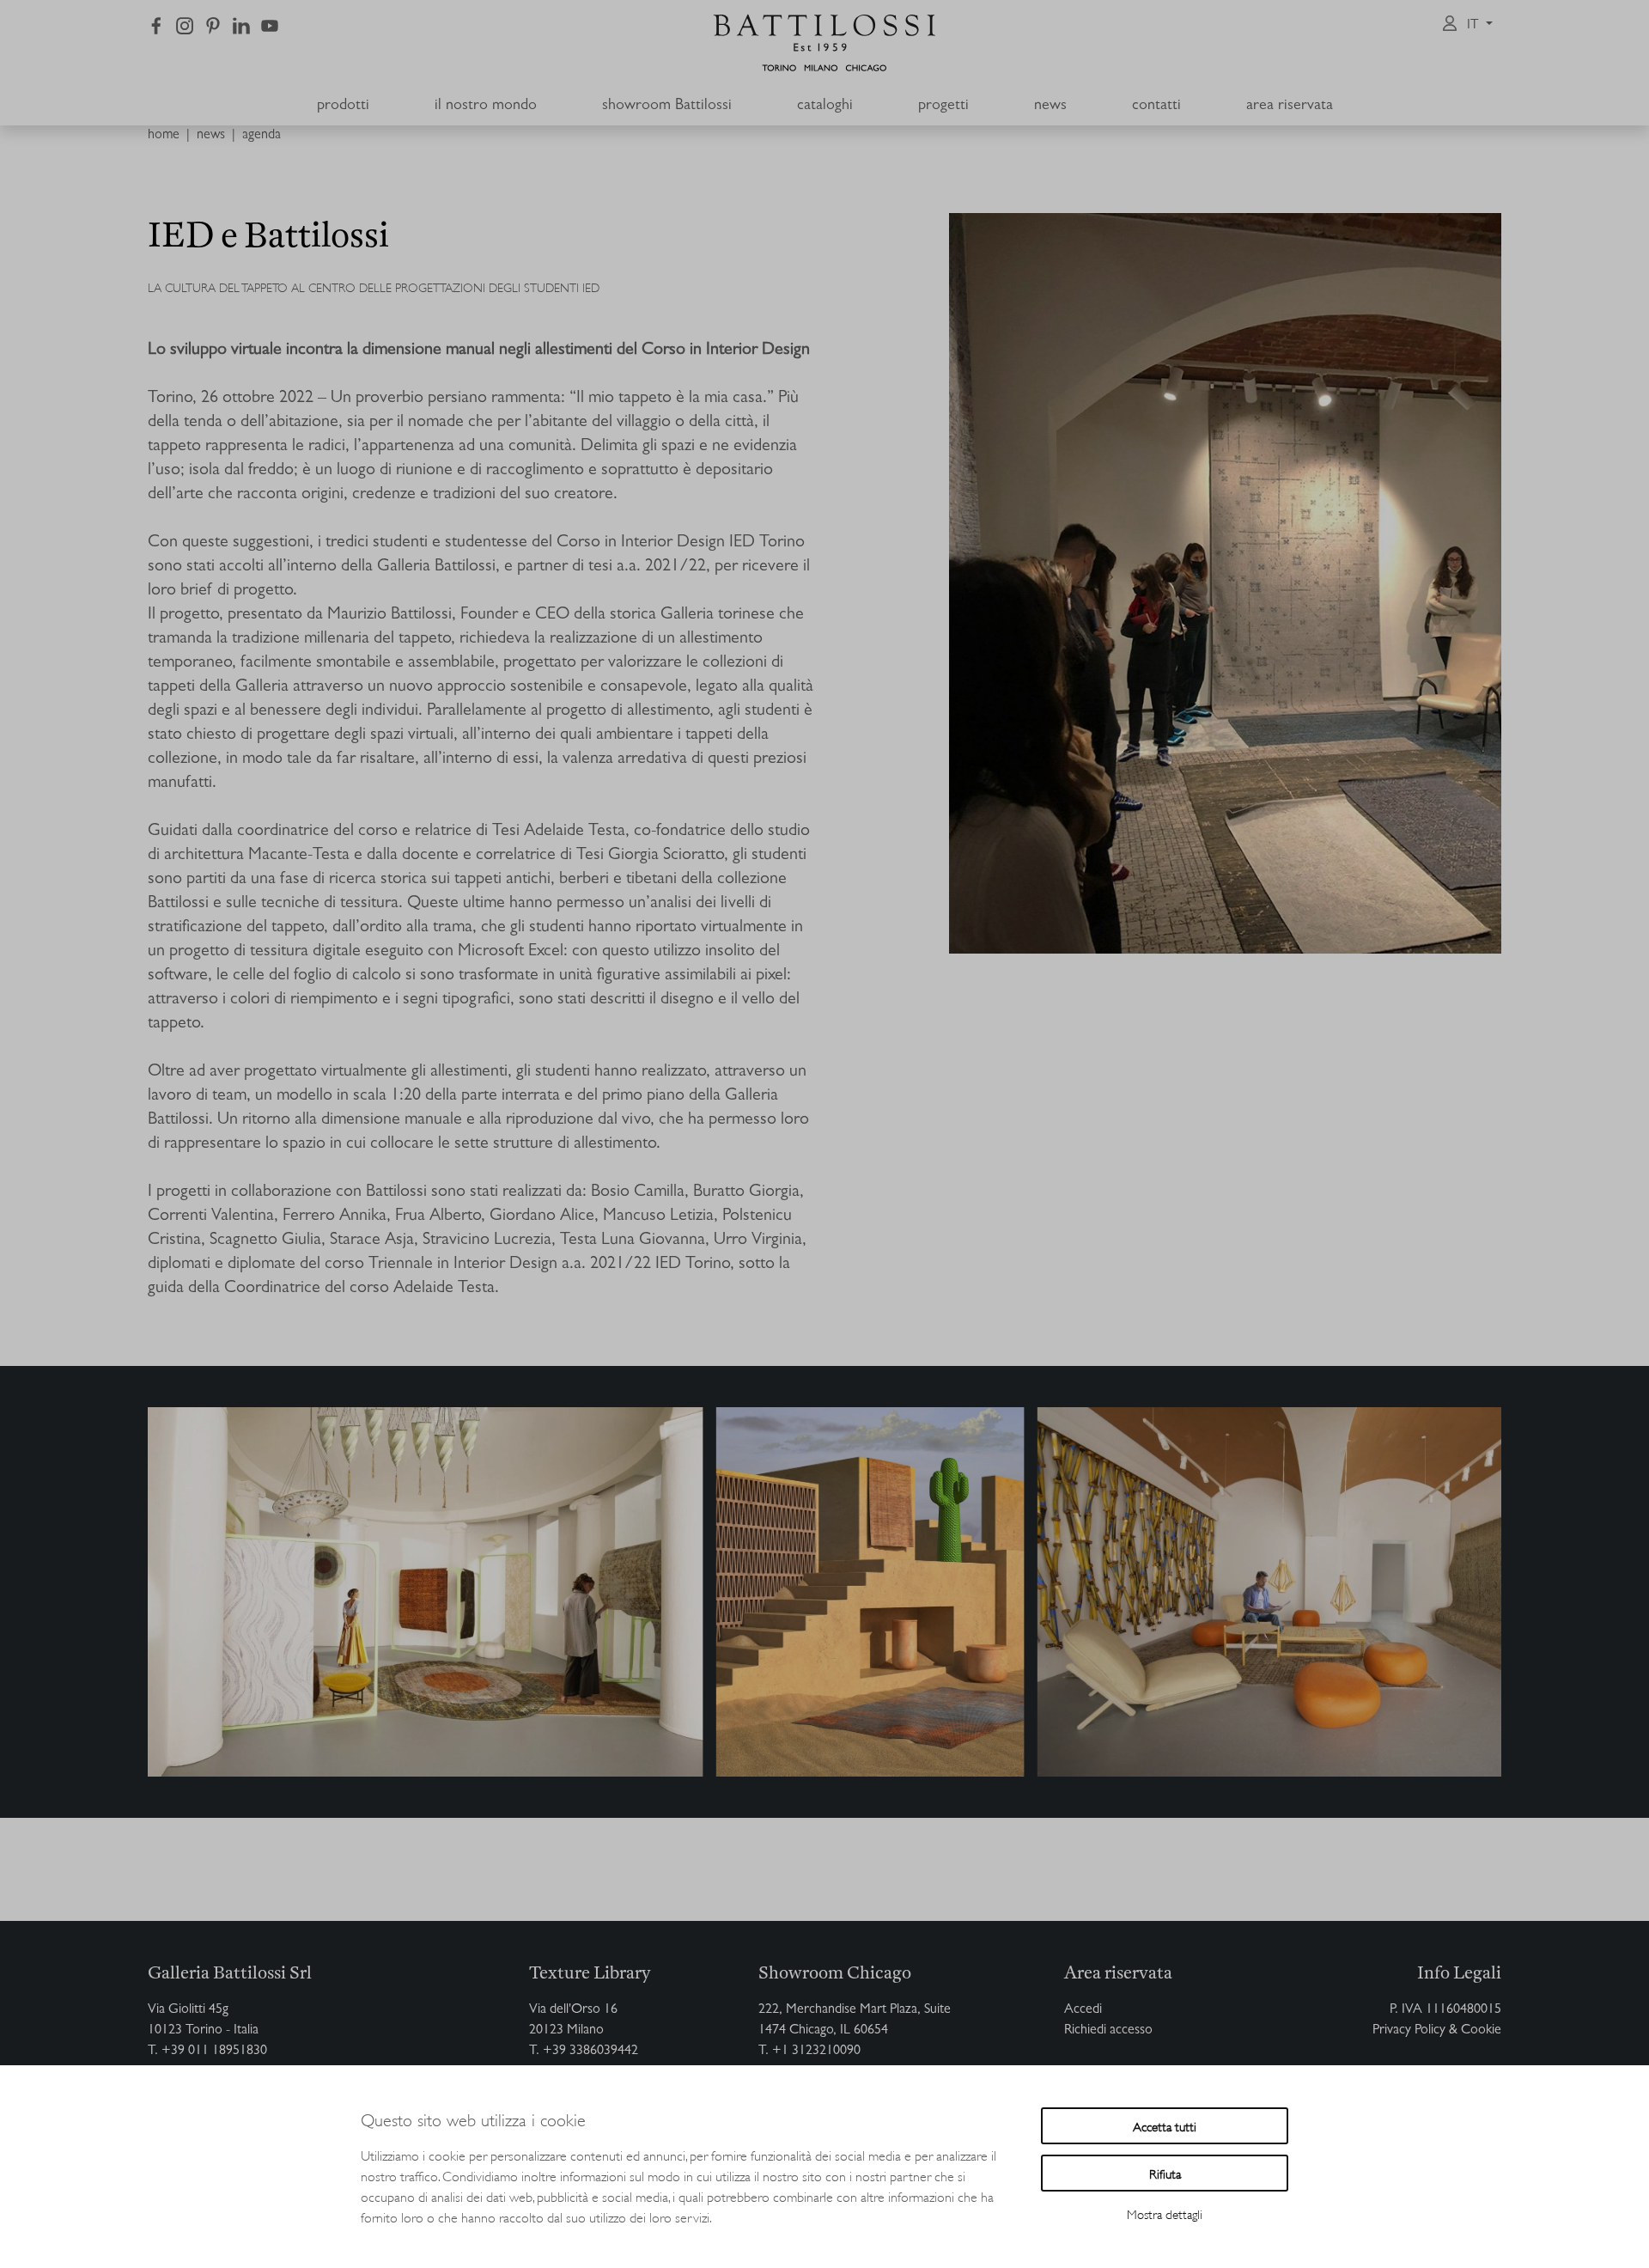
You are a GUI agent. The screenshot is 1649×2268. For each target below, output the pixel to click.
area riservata (1290, 107)
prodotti (343, 107)
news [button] (1050, 107)
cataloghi (825, 107)
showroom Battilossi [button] (667, 107)
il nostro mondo (486, 107)
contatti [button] (1156, 107)
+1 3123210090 (816, 2052)
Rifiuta (1165, 2173)
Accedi (1083, 2010)
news (211, 136)
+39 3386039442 (590, 2052)
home (164, 136)
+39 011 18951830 (214, 2052)
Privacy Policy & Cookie (1437, 2031)
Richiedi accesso (1108, 2031)
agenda (262, 136)
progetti (943, 107)
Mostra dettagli (1165, 2213)
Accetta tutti (1165, 2126)
